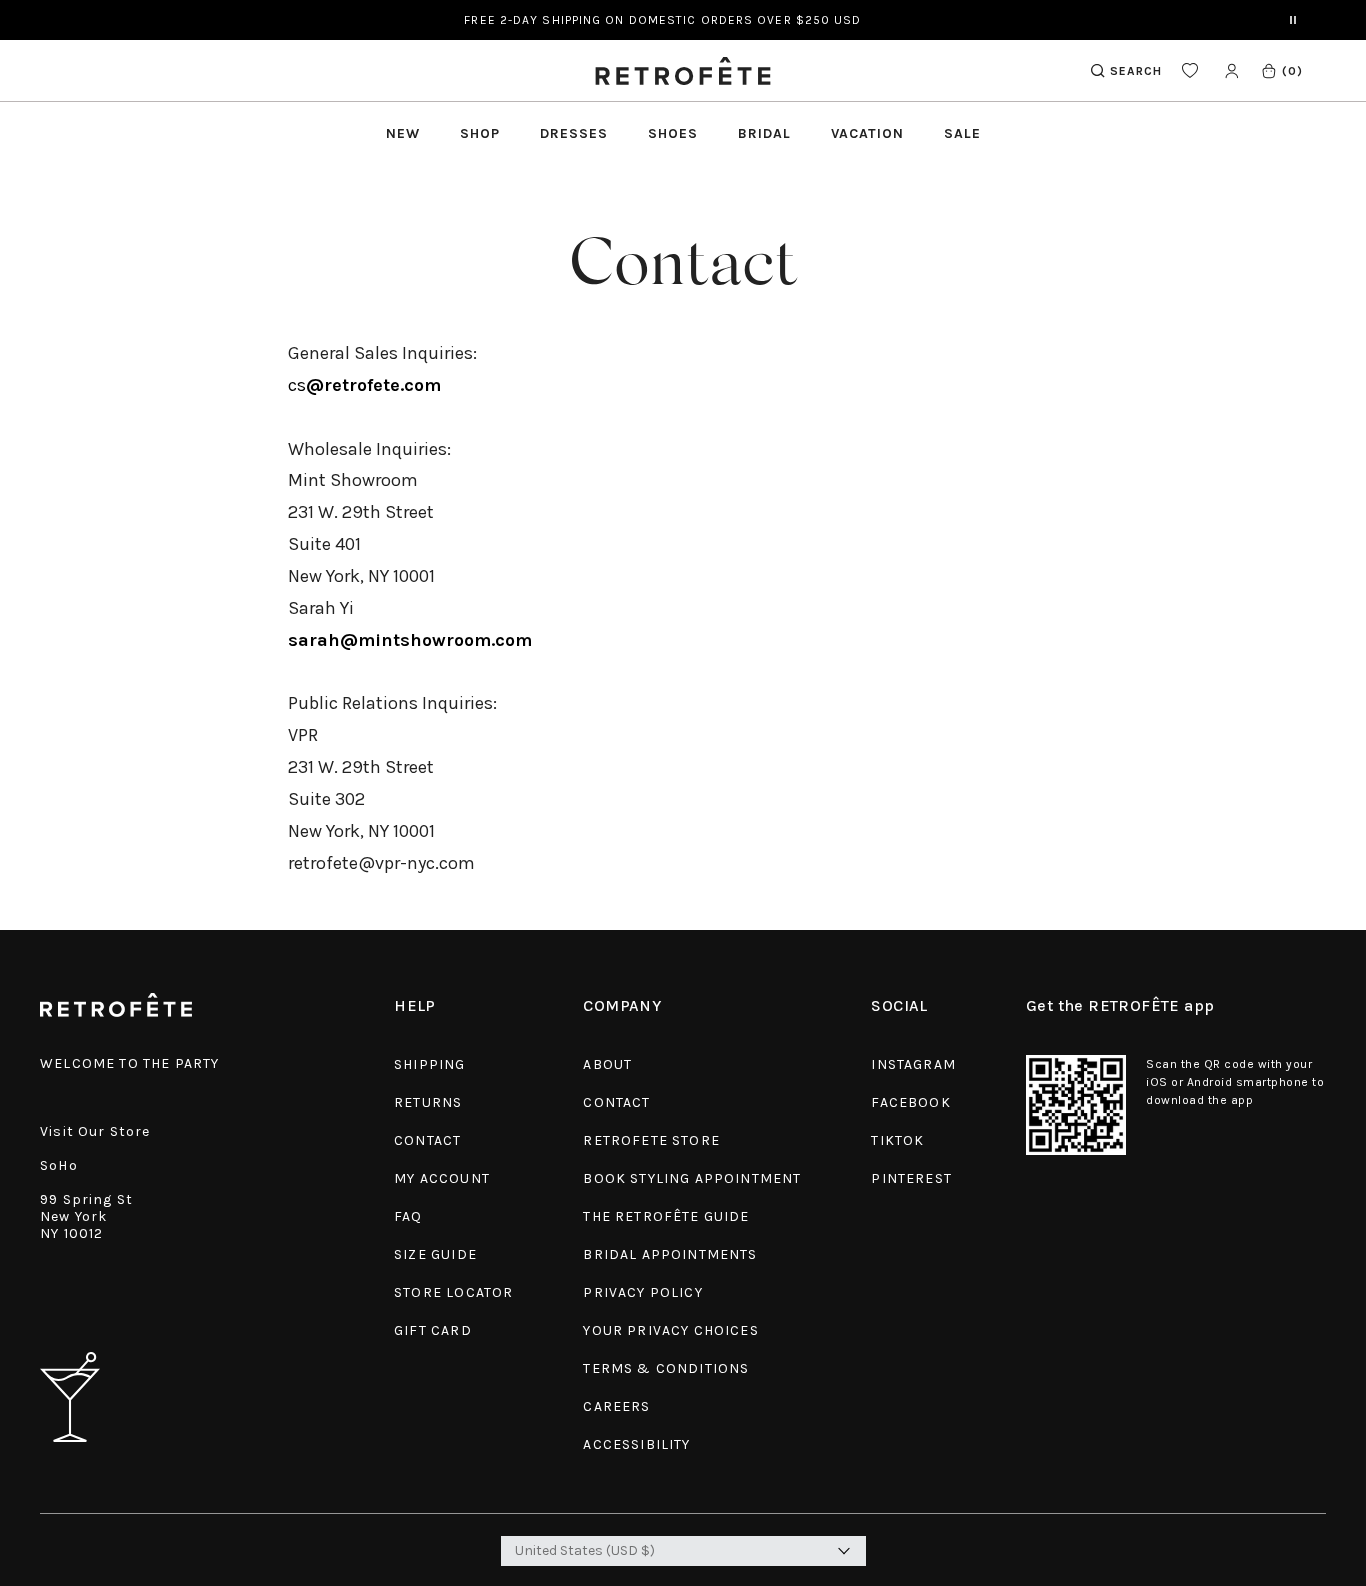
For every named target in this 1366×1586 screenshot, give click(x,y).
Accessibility (636, 1444)
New (403, 133)
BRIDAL (764, 133)
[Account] (1231, 70)
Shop (480, 133)
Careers (616, 1406)
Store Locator (453, 1292)
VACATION (867, 133)
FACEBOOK (910, 1102)
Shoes (673, 133)
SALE (962, 133)
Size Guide (435, 1254)
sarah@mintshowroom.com (410, 640)
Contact (427, 1140)
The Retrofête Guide (666, 1216)
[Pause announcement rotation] (1293, 20)
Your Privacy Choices (670, 1330)
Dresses (574, 133)
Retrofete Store (651, 1140)
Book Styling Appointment (692, 1178)
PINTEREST (911, 1178)
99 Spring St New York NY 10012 (86, 1216)
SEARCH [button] (1136, 71)
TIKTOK (897, 1140)
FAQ (408, 1216)
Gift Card (433, 1330)
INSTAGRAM (913, 1064)
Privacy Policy (642, 1292)
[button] (1281, 70)
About (607, 1064)
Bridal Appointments (670, 1254)
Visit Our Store (95, 1131)
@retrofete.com (373, 385)
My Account (442, 1178)
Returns (428, 1102)
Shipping (429, 1064)
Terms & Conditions (666, 1368)
